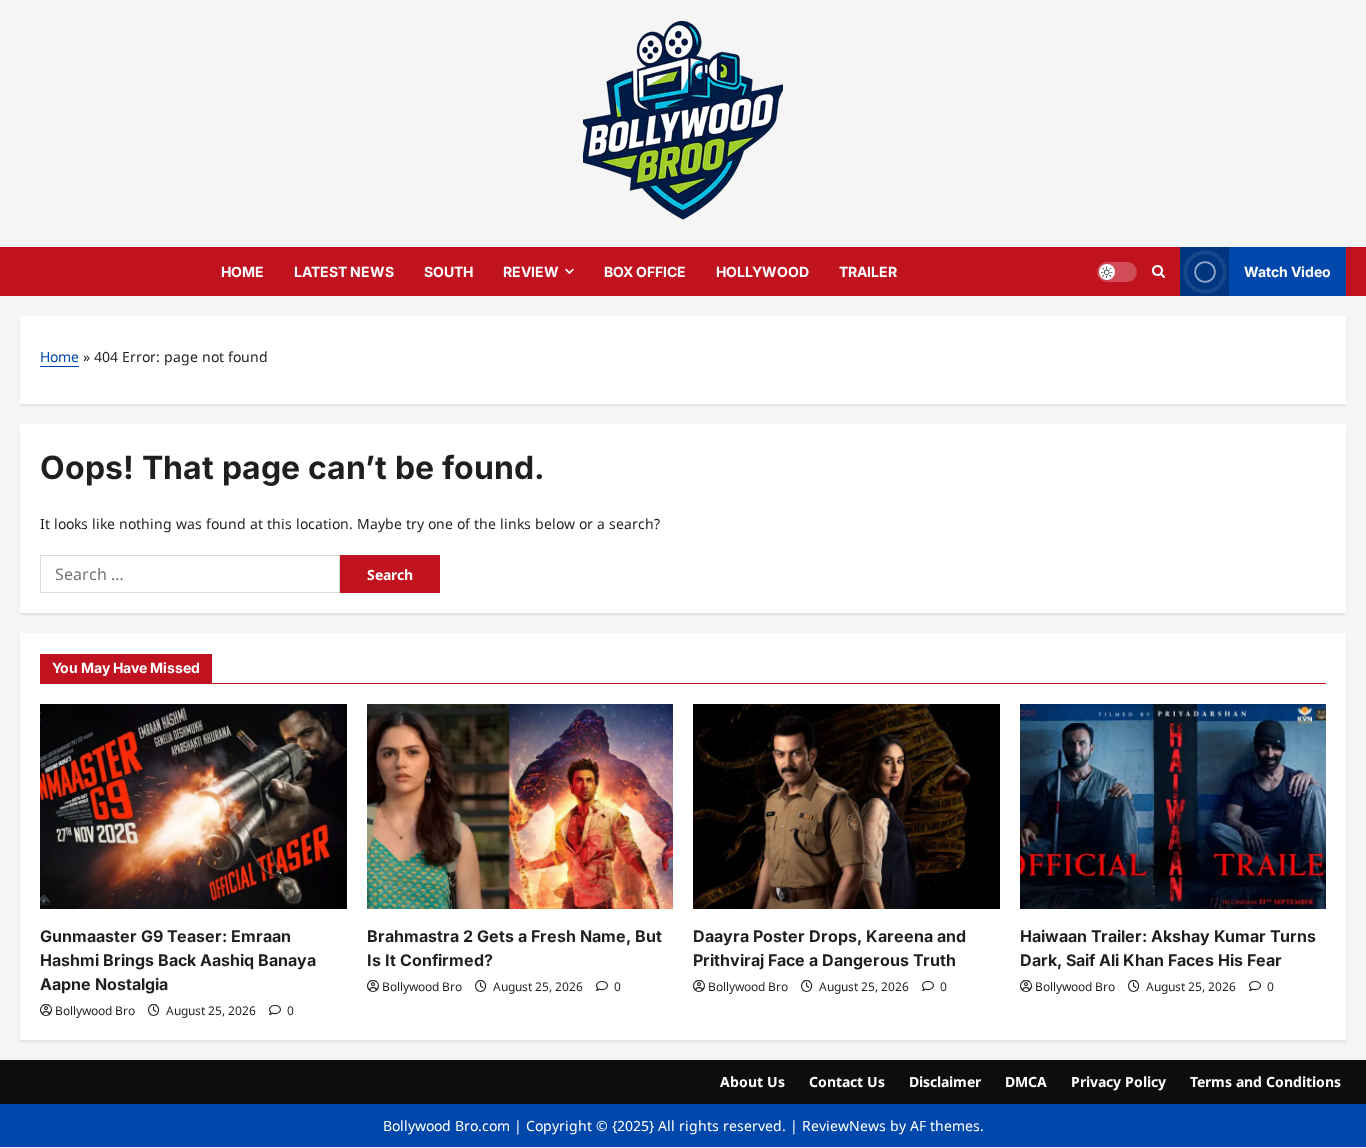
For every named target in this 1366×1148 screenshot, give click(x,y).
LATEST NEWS (344, 271)
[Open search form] (1158, 271)
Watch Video (1287, 270)
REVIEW (531, 271)
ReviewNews (844, 1125)
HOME (242, 271)
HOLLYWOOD (762, 271)
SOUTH (448, 271)
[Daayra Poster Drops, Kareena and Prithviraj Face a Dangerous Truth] (846, 806)
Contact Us (847, 1081)
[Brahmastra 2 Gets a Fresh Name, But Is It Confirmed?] (520, 806)
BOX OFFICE (645, 271)
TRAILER (868, 271)
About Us (752, 1081)
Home (59, 356)
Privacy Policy (1118, 1081)
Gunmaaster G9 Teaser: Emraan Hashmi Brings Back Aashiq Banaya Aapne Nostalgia (178, 960)
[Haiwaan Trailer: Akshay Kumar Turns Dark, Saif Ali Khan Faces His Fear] (1173, 806)
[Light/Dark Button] (1117, 271)
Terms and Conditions (1265, 1081)
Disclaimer (945, 1081)
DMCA (1026, 1081)
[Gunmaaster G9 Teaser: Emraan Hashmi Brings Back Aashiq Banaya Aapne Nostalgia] (193, 806)
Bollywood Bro (95, 1010)
